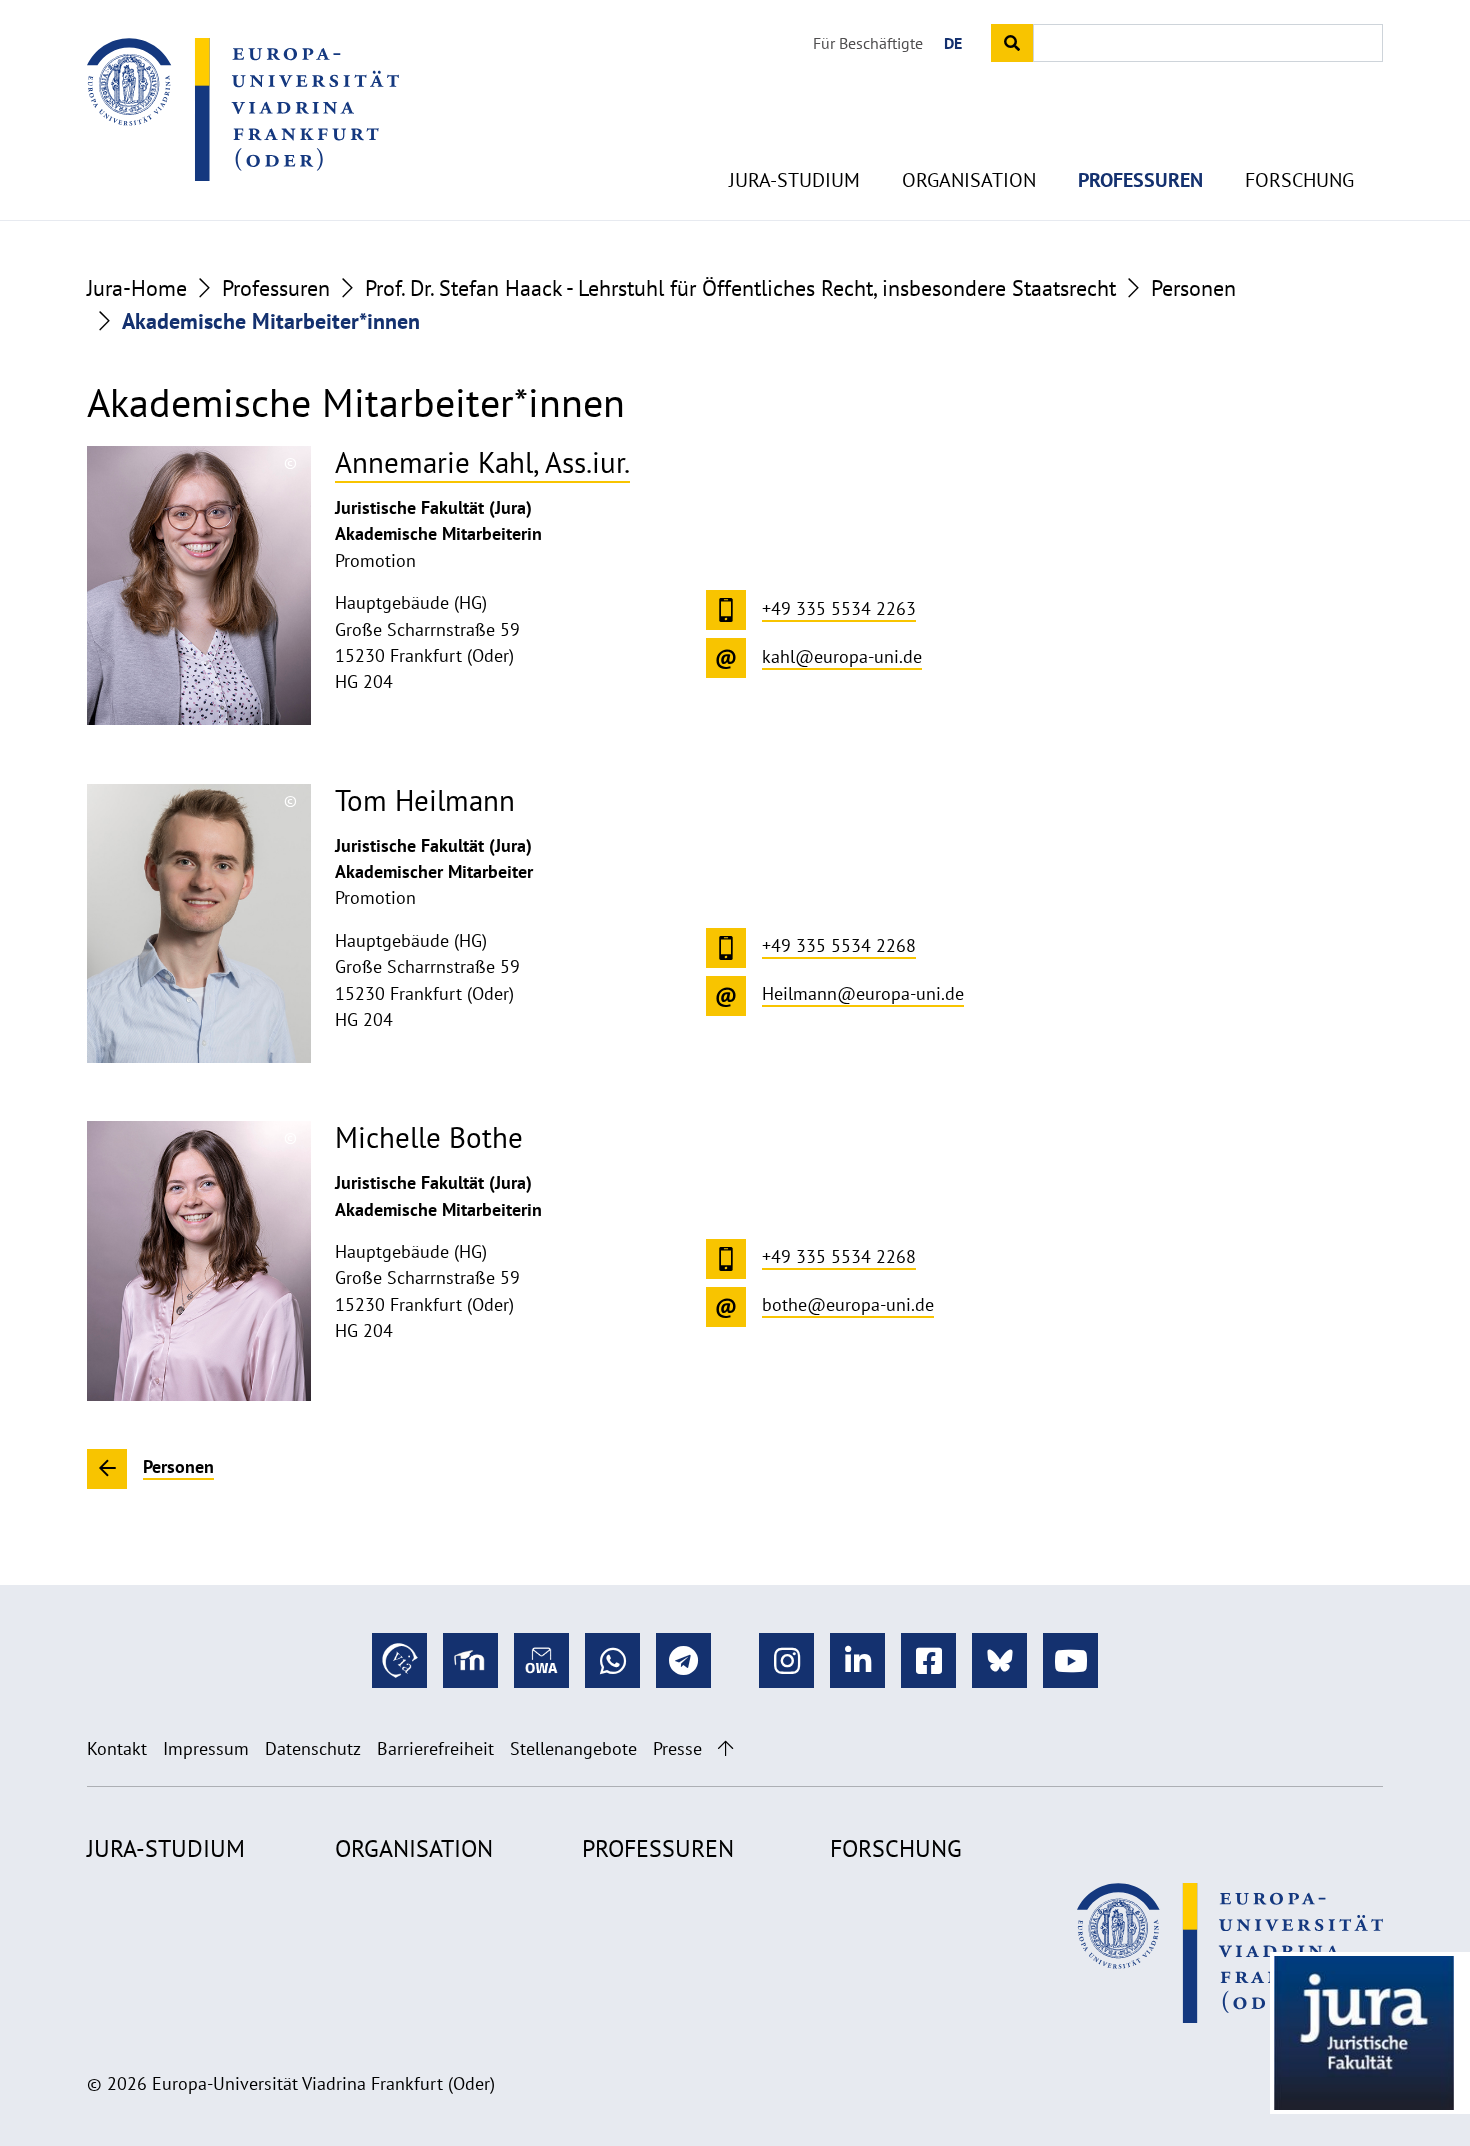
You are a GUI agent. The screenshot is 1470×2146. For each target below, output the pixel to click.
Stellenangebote (573, 1748)
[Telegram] (683, 1660)
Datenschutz (313, 1748)
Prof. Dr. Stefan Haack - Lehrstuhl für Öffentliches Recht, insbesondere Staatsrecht (740, 288)
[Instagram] (786, 1660)
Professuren (1140, 180)
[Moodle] (470, 1660)
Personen (1193, 288)
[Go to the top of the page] (725, 1748)
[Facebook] (928, 1660)
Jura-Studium (794, 180)
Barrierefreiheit (435, 1748)
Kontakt (117, 1748)
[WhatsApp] (612, 1660)
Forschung (1299, 180)
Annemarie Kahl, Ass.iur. (482, 462)
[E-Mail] (541, 1660)
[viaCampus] (399, 1660)
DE (953, 43)
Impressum (206, 1748)
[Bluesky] (999, 1660)
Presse (677, 1748)
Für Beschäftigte (868, 43)
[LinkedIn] (857, 1660)
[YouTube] (1070, 1660)
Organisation (969, 180)
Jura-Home (137, 288)
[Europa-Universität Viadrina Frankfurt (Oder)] (243, 109)
